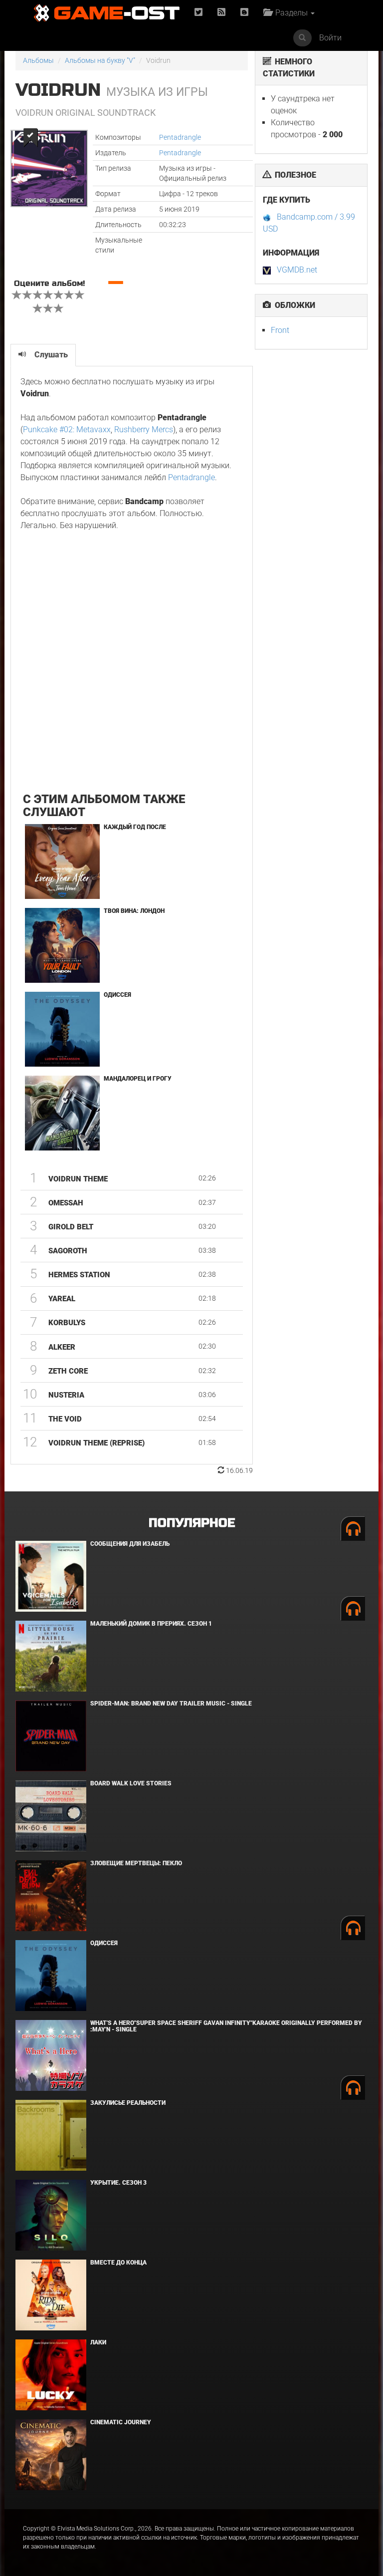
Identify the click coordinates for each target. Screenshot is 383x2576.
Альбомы (38, 60)
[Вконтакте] (244, 13)
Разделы (290, 13)
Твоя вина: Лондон (134, 911)
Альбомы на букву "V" (100, 60)
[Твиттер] (198, 13)
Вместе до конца (118, 2263)
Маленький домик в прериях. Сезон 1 (151, 1624)
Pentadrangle (180, 137)
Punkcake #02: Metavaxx (67, 429)
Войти (330, 38)
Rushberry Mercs (144, 429)
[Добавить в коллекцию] (30, 138)
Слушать (51, 355)
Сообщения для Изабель (130, 1544)
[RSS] (221, 13)
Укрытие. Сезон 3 (118, 2183)
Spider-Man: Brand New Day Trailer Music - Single (171, 1704)
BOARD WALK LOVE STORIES (131, 1783)
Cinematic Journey (121, 2422)
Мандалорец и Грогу (138, 1079)
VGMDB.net (297, 270)
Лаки (98, 2342)
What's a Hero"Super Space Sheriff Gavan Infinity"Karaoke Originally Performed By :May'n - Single (226, 2026)
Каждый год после (135, 827)
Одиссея (117, 995)
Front (280, 330)
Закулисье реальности (128, 2103)
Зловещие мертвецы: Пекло (136, 1863)
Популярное (192, 1523)
